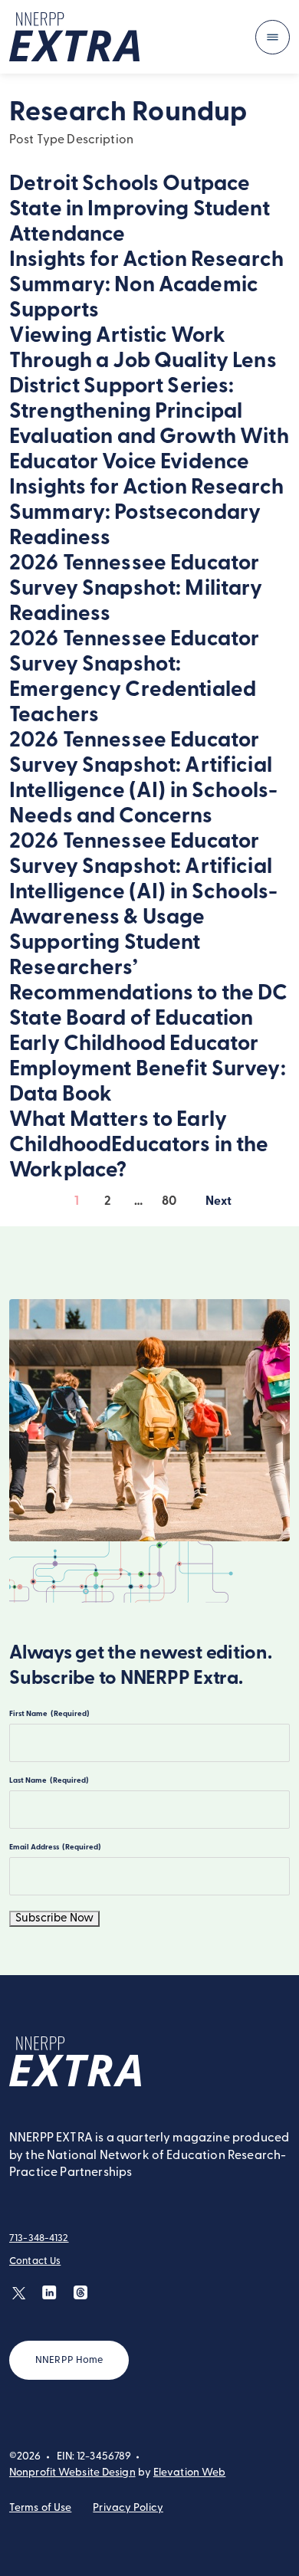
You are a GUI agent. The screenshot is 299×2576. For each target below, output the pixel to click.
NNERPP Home (69, 2360)
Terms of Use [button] (40, 2508)
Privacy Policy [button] (128, 2508)
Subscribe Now (54, 1919)
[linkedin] (49, 2293)
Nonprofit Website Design (72, 2473)
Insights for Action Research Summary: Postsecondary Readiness (146, 514)
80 (169, 1202)
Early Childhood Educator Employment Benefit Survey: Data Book (148, 1070)
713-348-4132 (39, 2238)
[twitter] (19, 2293)
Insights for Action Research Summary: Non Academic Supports (146, 286)
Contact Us (35, 2261)
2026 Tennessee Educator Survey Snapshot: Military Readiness (136, 589)
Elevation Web (189, 2473)
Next (219, 1205)
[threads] (80, 2293)
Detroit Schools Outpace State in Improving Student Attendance (140, 210)
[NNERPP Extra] (74, 37)
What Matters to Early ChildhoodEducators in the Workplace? (139, 1146)
